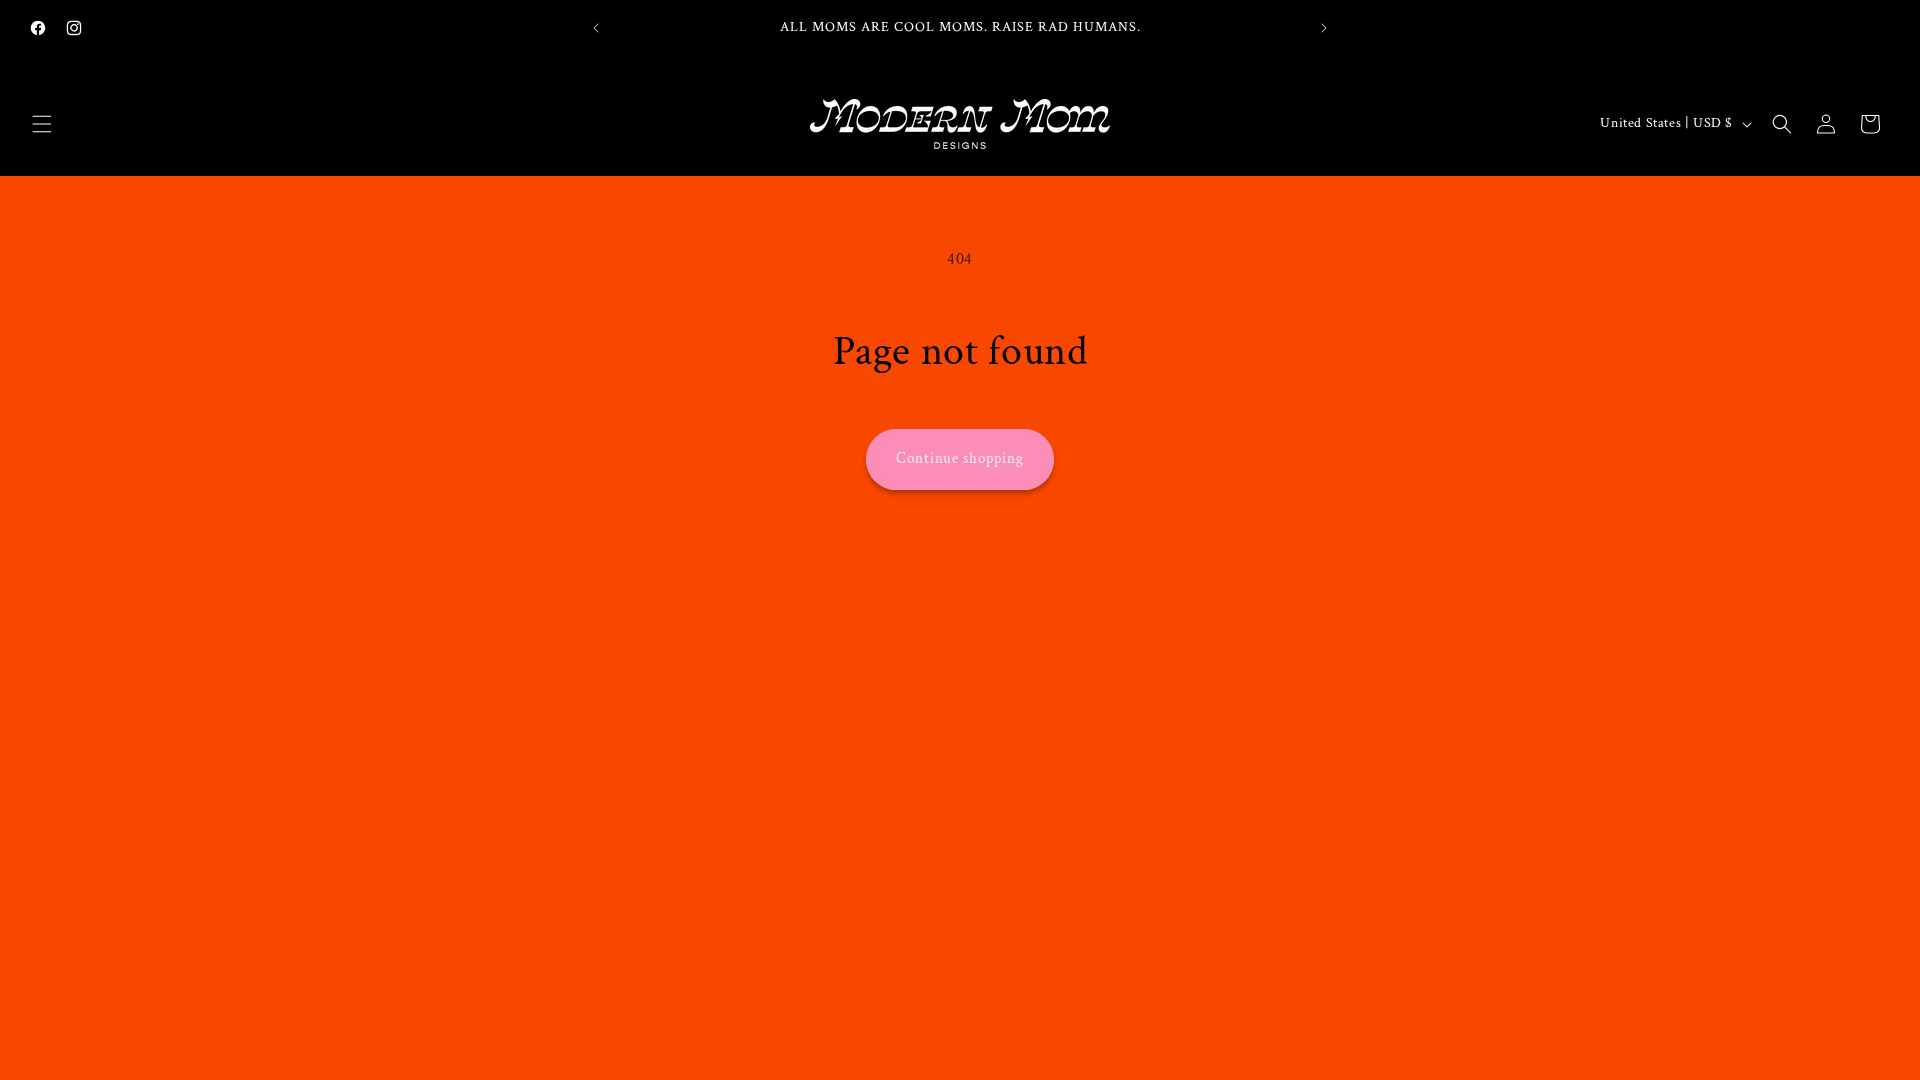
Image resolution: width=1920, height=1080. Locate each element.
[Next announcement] (1324, 28)
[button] (42, 124)
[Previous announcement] (596, 28)
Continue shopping (960, 458)
